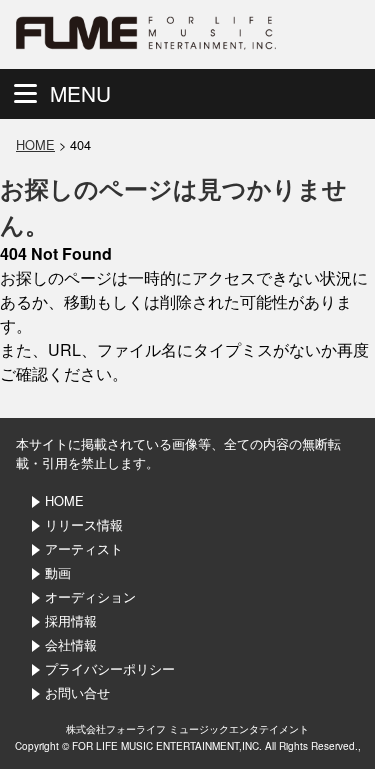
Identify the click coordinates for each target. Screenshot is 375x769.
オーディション (90, 596)
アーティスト (84, 548)
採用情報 (71, 620)
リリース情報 (84, 524)
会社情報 (71, 644)
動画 (58, 572)
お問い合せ (77, 692)
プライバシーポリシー (110, 668)
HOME (35, 144)
